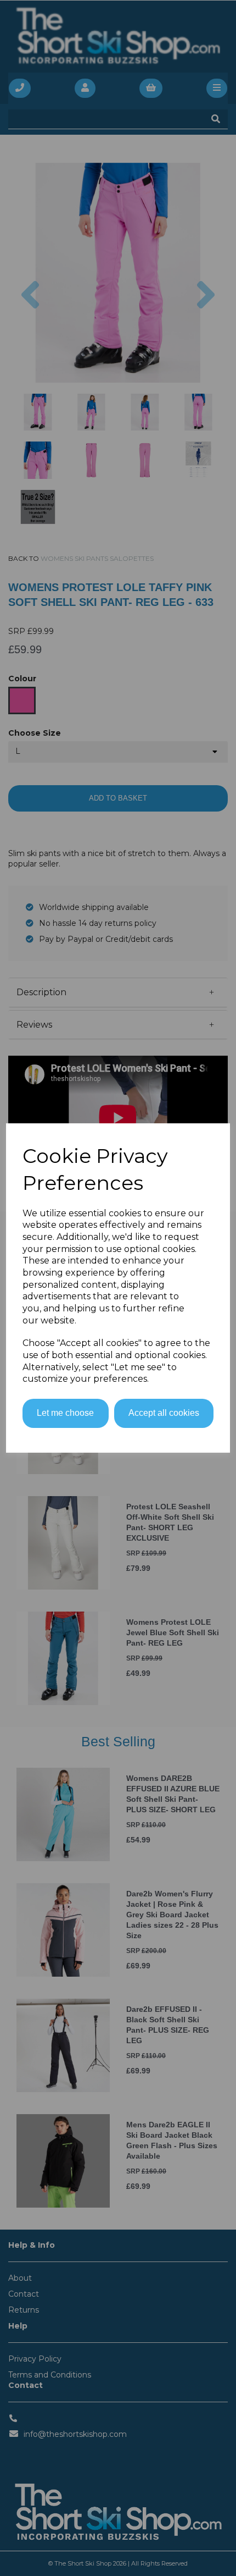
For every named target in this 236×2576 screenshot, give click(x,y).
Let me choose (65, 1413)
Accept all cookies (164, 1413)
